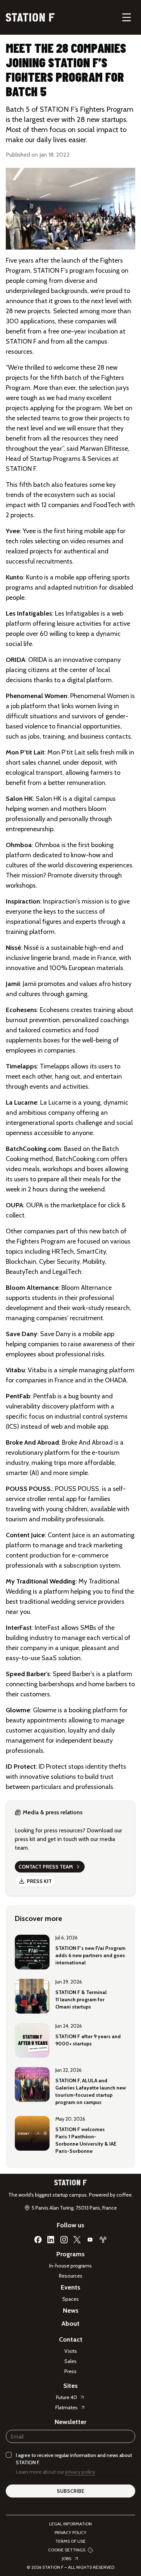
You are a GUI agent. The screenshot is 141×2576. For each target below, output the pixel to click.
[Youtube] (90, 2240)
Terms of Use (70, 2541)
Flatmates (67, 2407)
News (71, 2311)
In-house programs (70, 2266)
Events (70, 2287)
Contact (71, 2339)
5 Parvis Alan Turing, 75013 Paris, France (74, 2208)
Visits (71, 2351)
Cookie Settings (67, 2550)
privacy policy (80, 2472)
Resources (71, 2276)
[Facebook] (38, 2240)
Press (70, 2371)
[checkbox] (9, 2455)
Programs (70, 2254)
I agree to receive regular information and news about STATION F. (74, 2459)
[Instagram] (64, 2240)
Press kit (39, 1881)
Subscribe (70, 2491)
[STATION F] (30, 17)
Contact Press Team (46, 1867)
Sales (70, 2361)
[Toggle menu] (127, 17)
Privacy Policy (70, 2532)
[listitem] (70, 1951)
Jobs (67, 2558)
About (70, 2324)
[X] (77, 2240)
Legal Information (70, 2524)
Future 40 (67, 2397)
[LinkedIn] (51, 2240)
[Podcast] (103, 2240)
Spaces (70, 2299)
